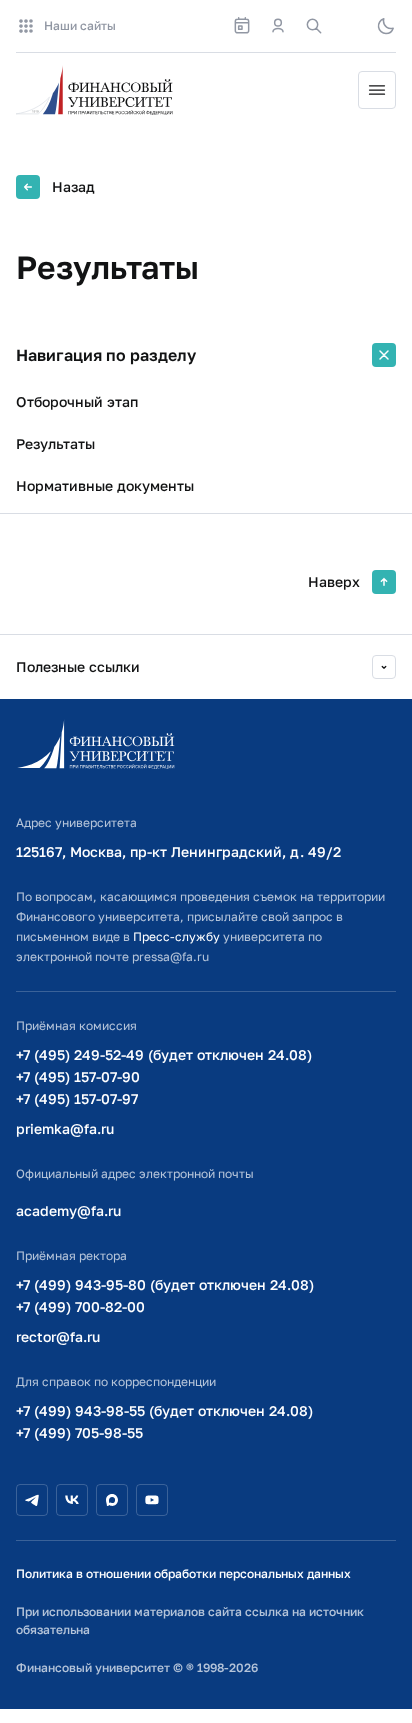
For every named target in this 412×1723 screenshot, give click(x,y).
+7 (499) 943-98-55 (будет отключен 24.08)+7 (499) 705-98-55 (164, 1421)
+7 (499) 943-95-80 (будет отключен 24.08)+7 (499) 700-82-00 (165, 1295)
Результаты (55, 443)
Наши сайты (80, 25)
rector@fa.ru (58, 1336)
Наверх (334, 581)
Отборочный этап (77, 401)
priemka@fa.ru (65, 1128)
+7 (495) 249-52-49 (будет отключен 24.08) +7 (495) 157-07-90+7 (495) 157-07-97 (164, 1076)
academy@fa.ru (68, 1210)
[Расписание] (242, 26)
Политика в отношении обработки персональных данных (183, 1573)
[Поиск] (314, 26)
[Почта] (350, 26)
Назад (73, 186)
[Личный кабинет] (278, 26)
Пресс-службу (176, 936)
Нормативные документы (105, 485)
